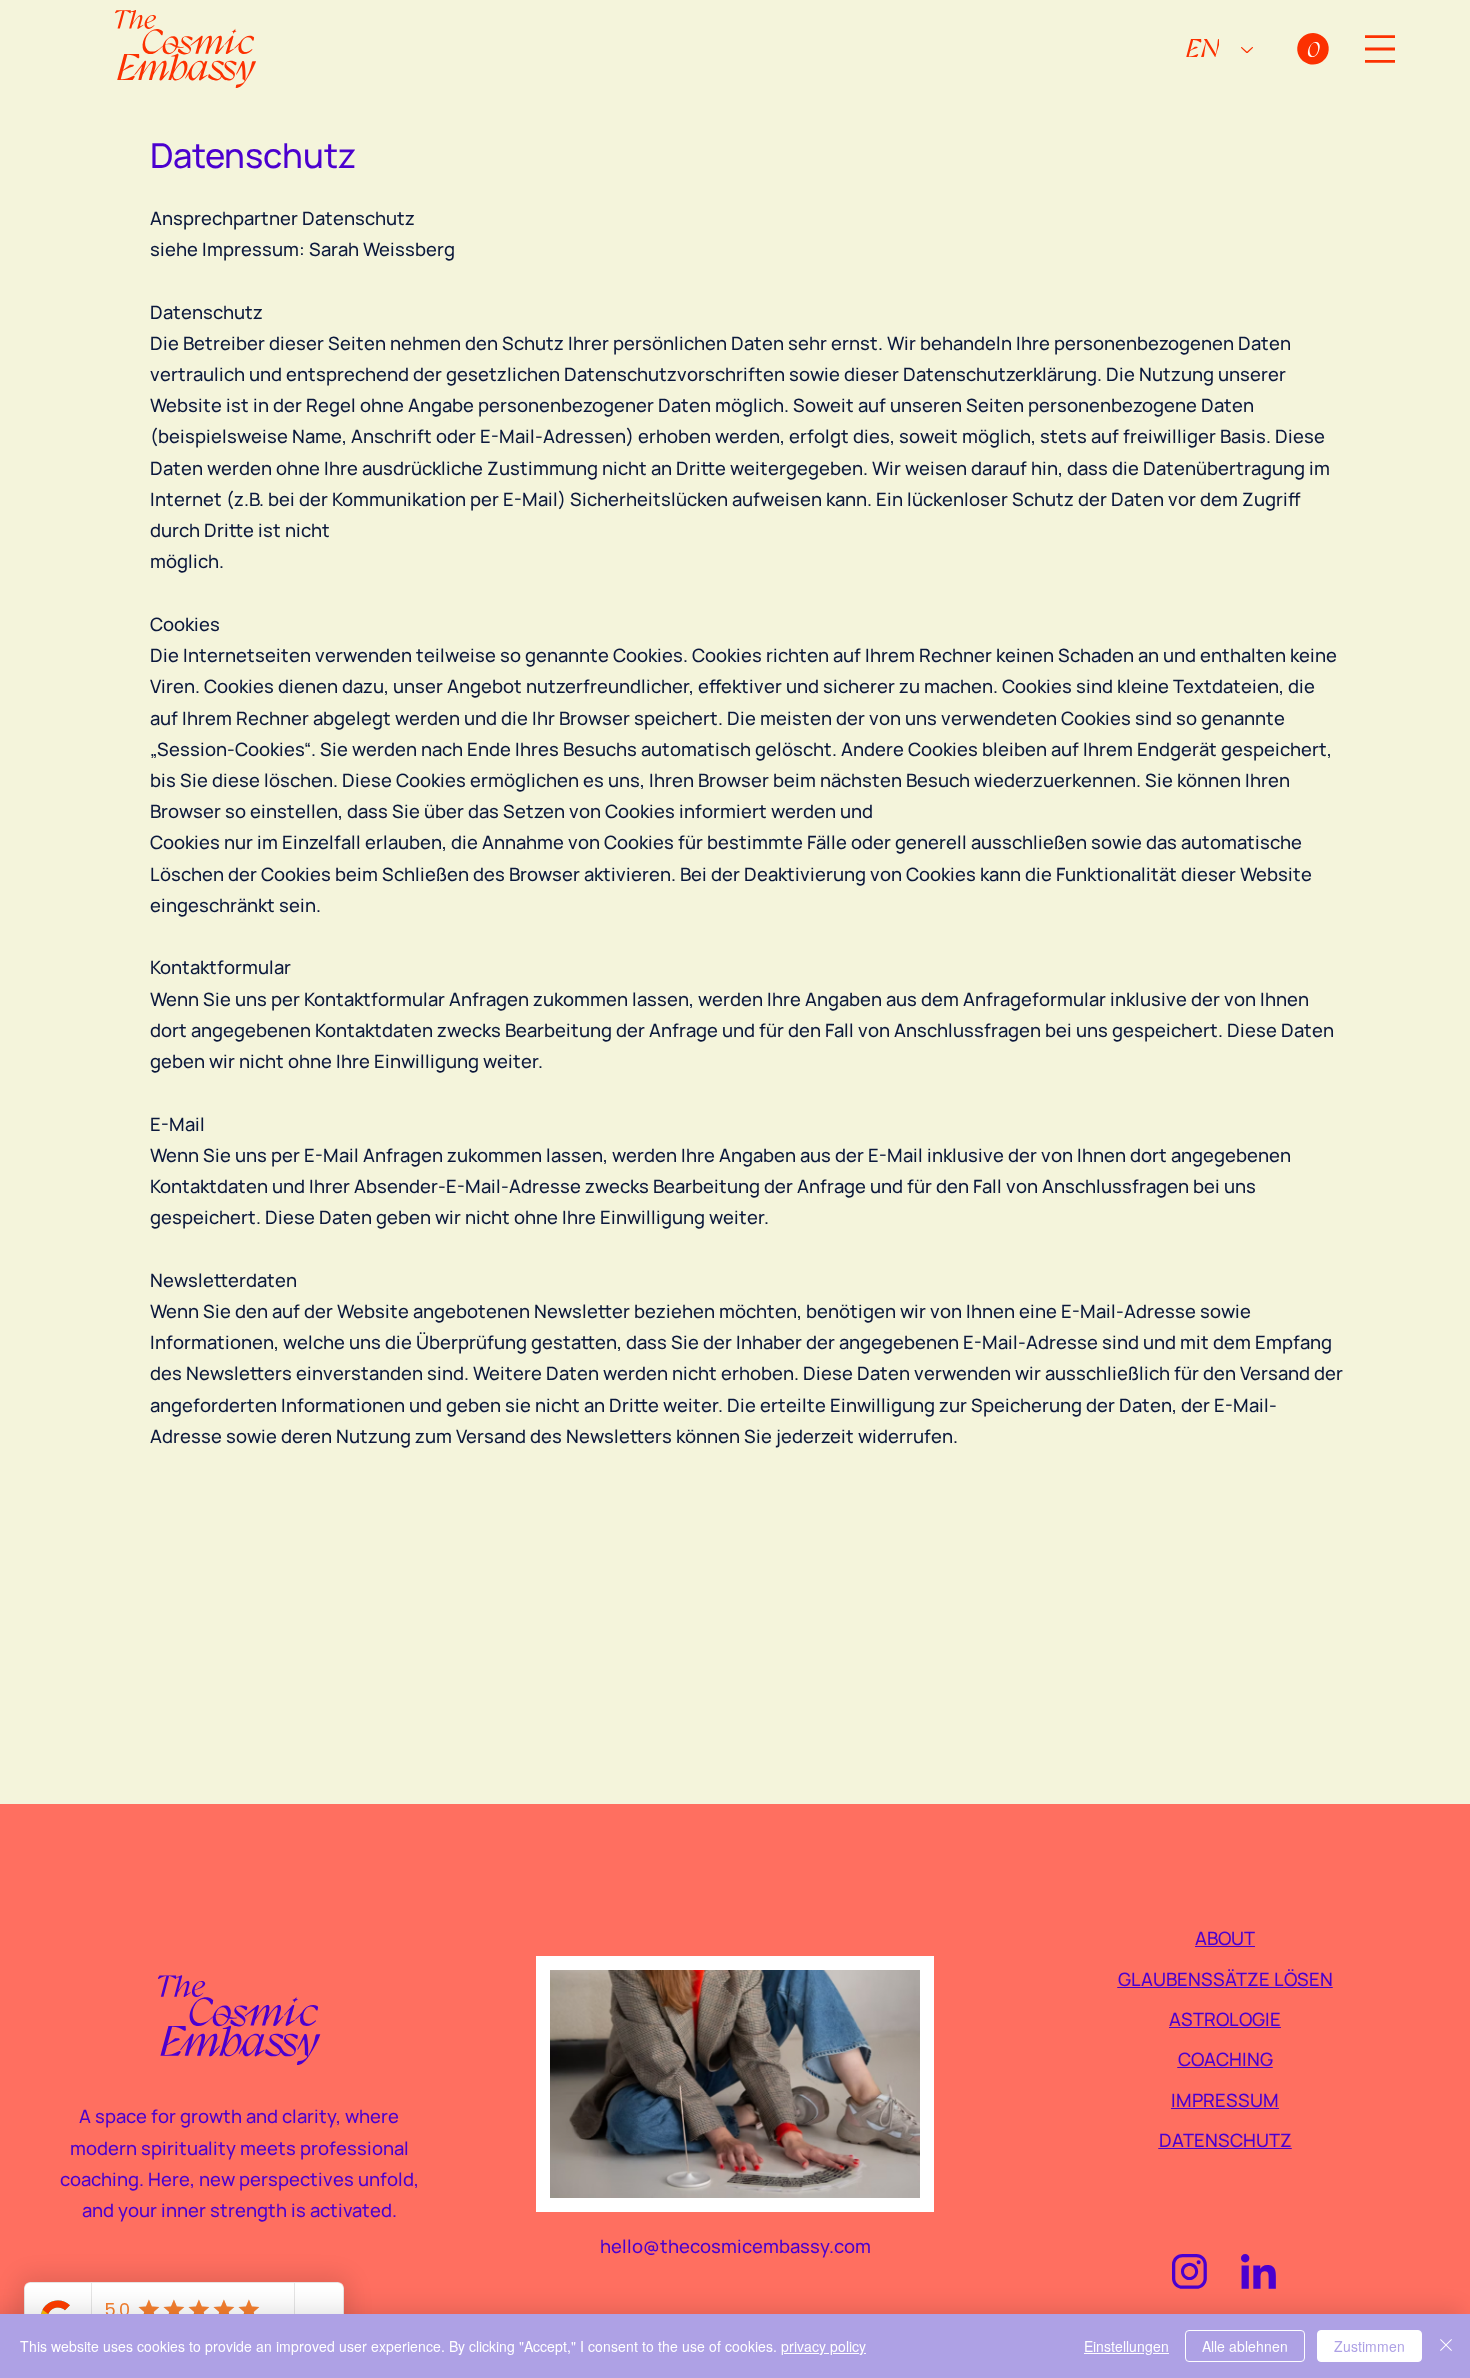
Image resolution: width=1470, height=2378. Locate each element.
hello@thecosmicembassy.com (735, 2246)
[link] (1313, 49)
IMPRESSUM (1225, 2100)
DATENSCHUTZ (1225, 2140)
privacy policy (823, 2346)
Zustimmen (1369, 2346)
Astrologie (1225, 2019)
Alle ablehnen (1245, 2346)
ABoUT (1225, 1938)
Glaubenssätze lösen (1225, 1979)
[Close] (1446, 2346)
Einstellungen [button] (1126, 2346)
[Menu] (1380, 49)
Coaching (1225, 2059)
